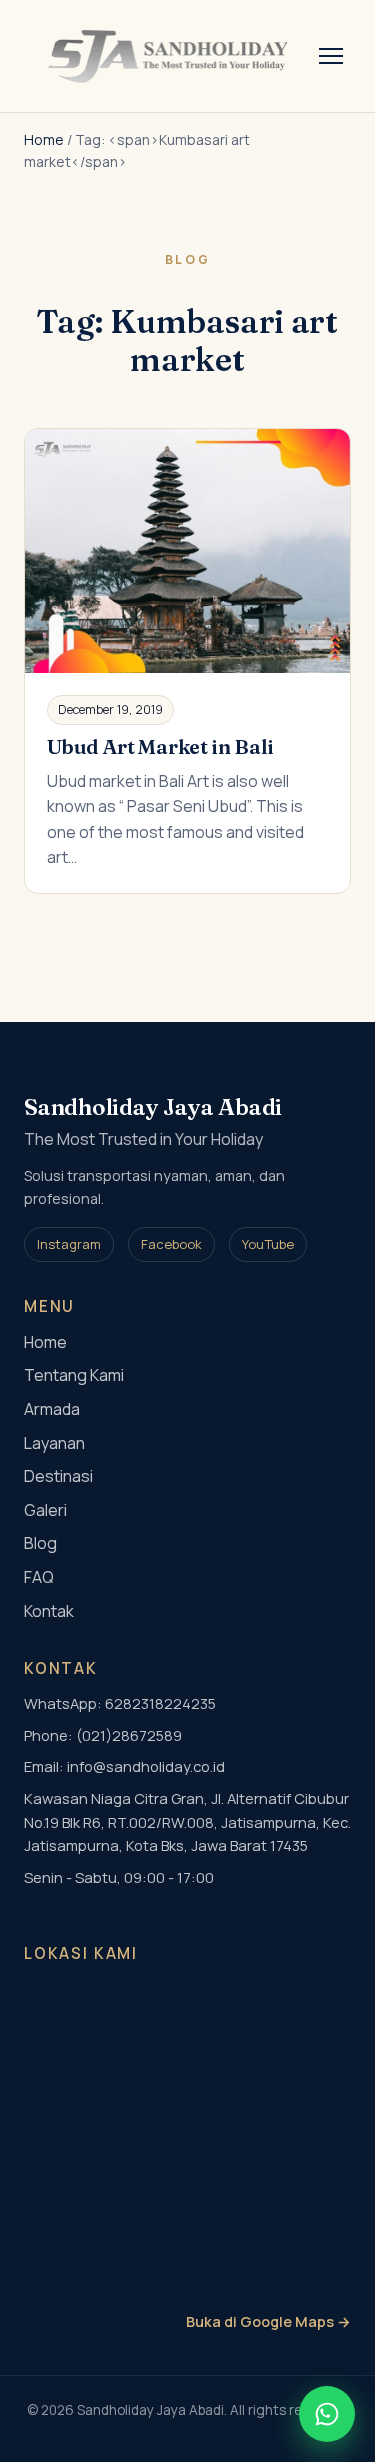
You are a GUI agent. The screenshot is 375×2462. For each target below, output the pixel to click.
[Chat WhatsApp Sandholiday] (327, 2414)
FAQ (39, 1577)
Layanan (54, 1443)
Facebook (171, 1244)
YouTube (268, 1244)
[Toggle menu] (331, 56)
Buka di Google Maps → (268, 2321)
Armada (52, 1409)
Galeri (45, 1510)
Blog (40, 1543)
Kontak (49, 1611)
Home (44, 139)
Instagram (69, 1244)
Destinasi (58, 1476)
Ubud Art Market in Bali (160, 746)
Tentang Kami (74, 1375)
